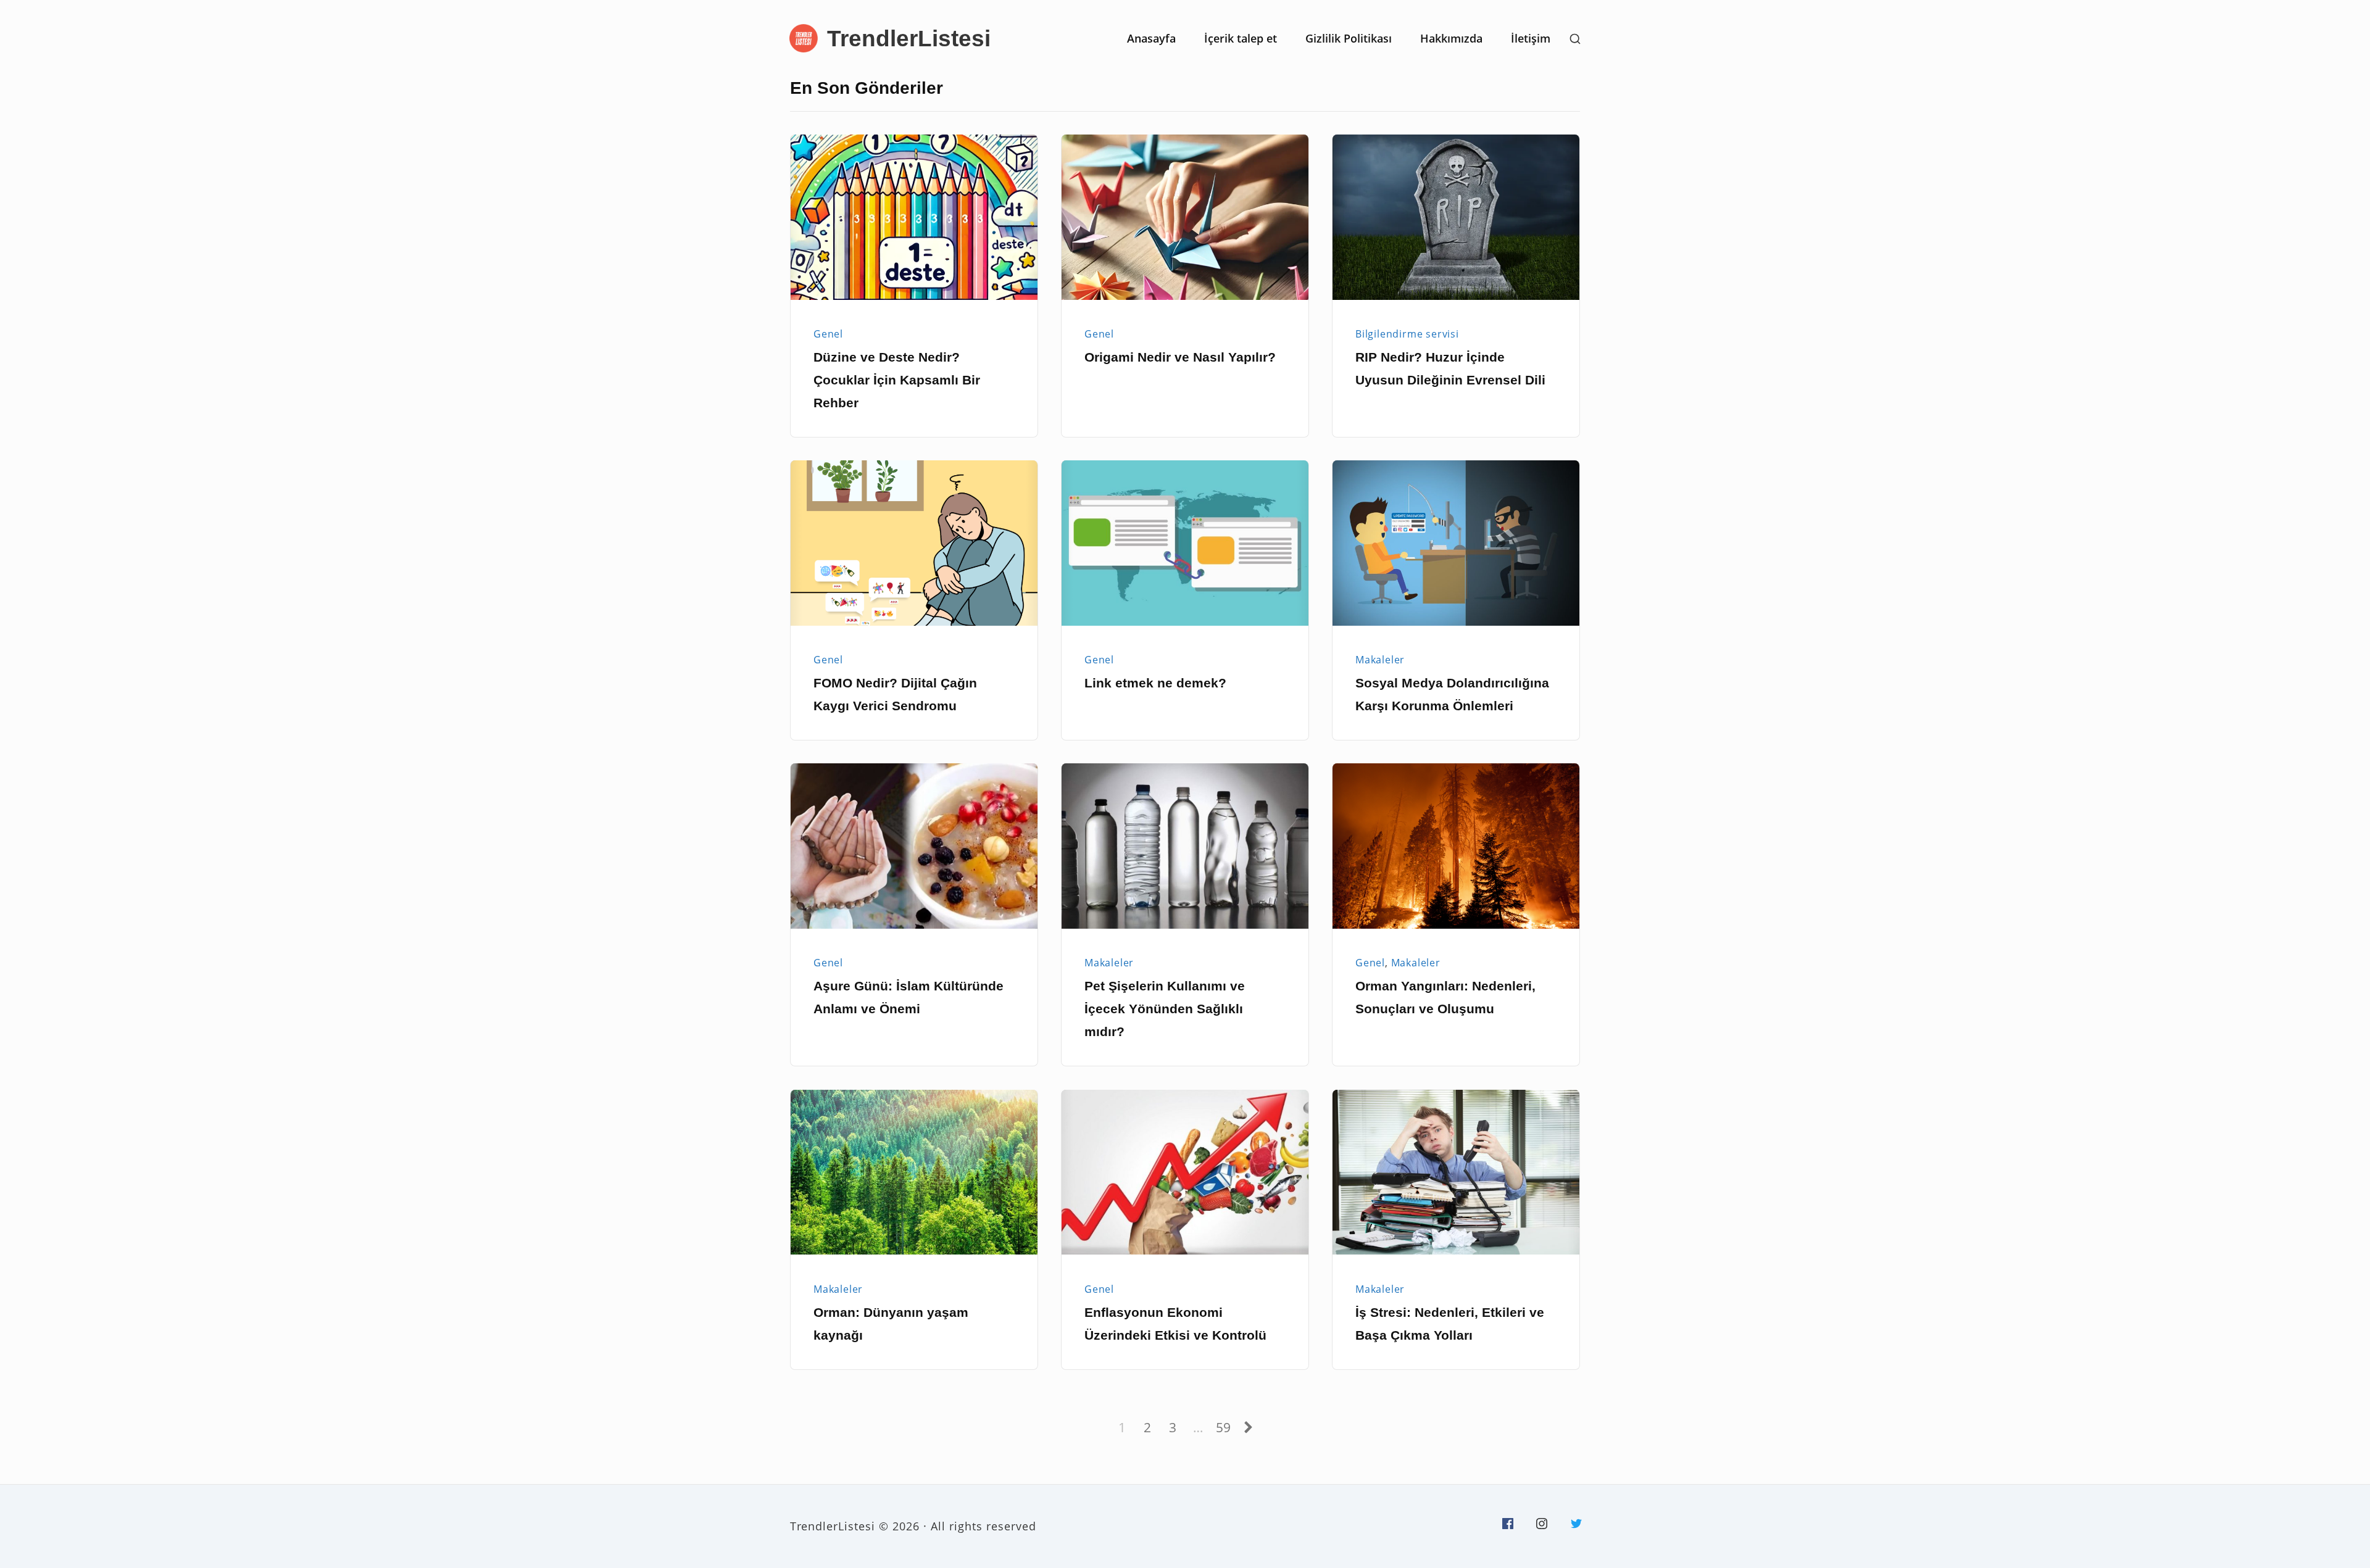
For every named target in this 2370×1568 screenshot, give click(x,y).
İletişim (1531, 38)
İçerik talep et (1241, 38)
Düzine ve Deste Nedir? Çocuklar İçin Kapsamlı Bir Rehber (897, 380)
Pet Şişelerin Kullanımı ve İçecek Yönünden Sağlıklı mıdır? (1165, 1009)
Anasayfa (1151, 38)
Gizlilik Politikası (1349, 38)
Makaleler (1380, 660)
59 (1225, 1427)
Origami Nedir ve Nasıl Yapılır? (1180, 357)
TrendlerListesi (909, 38)
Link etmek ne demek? (1155, 683)
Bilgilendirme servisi (1407, 334)
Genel (828, 334)
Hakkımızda (1451, 38)
